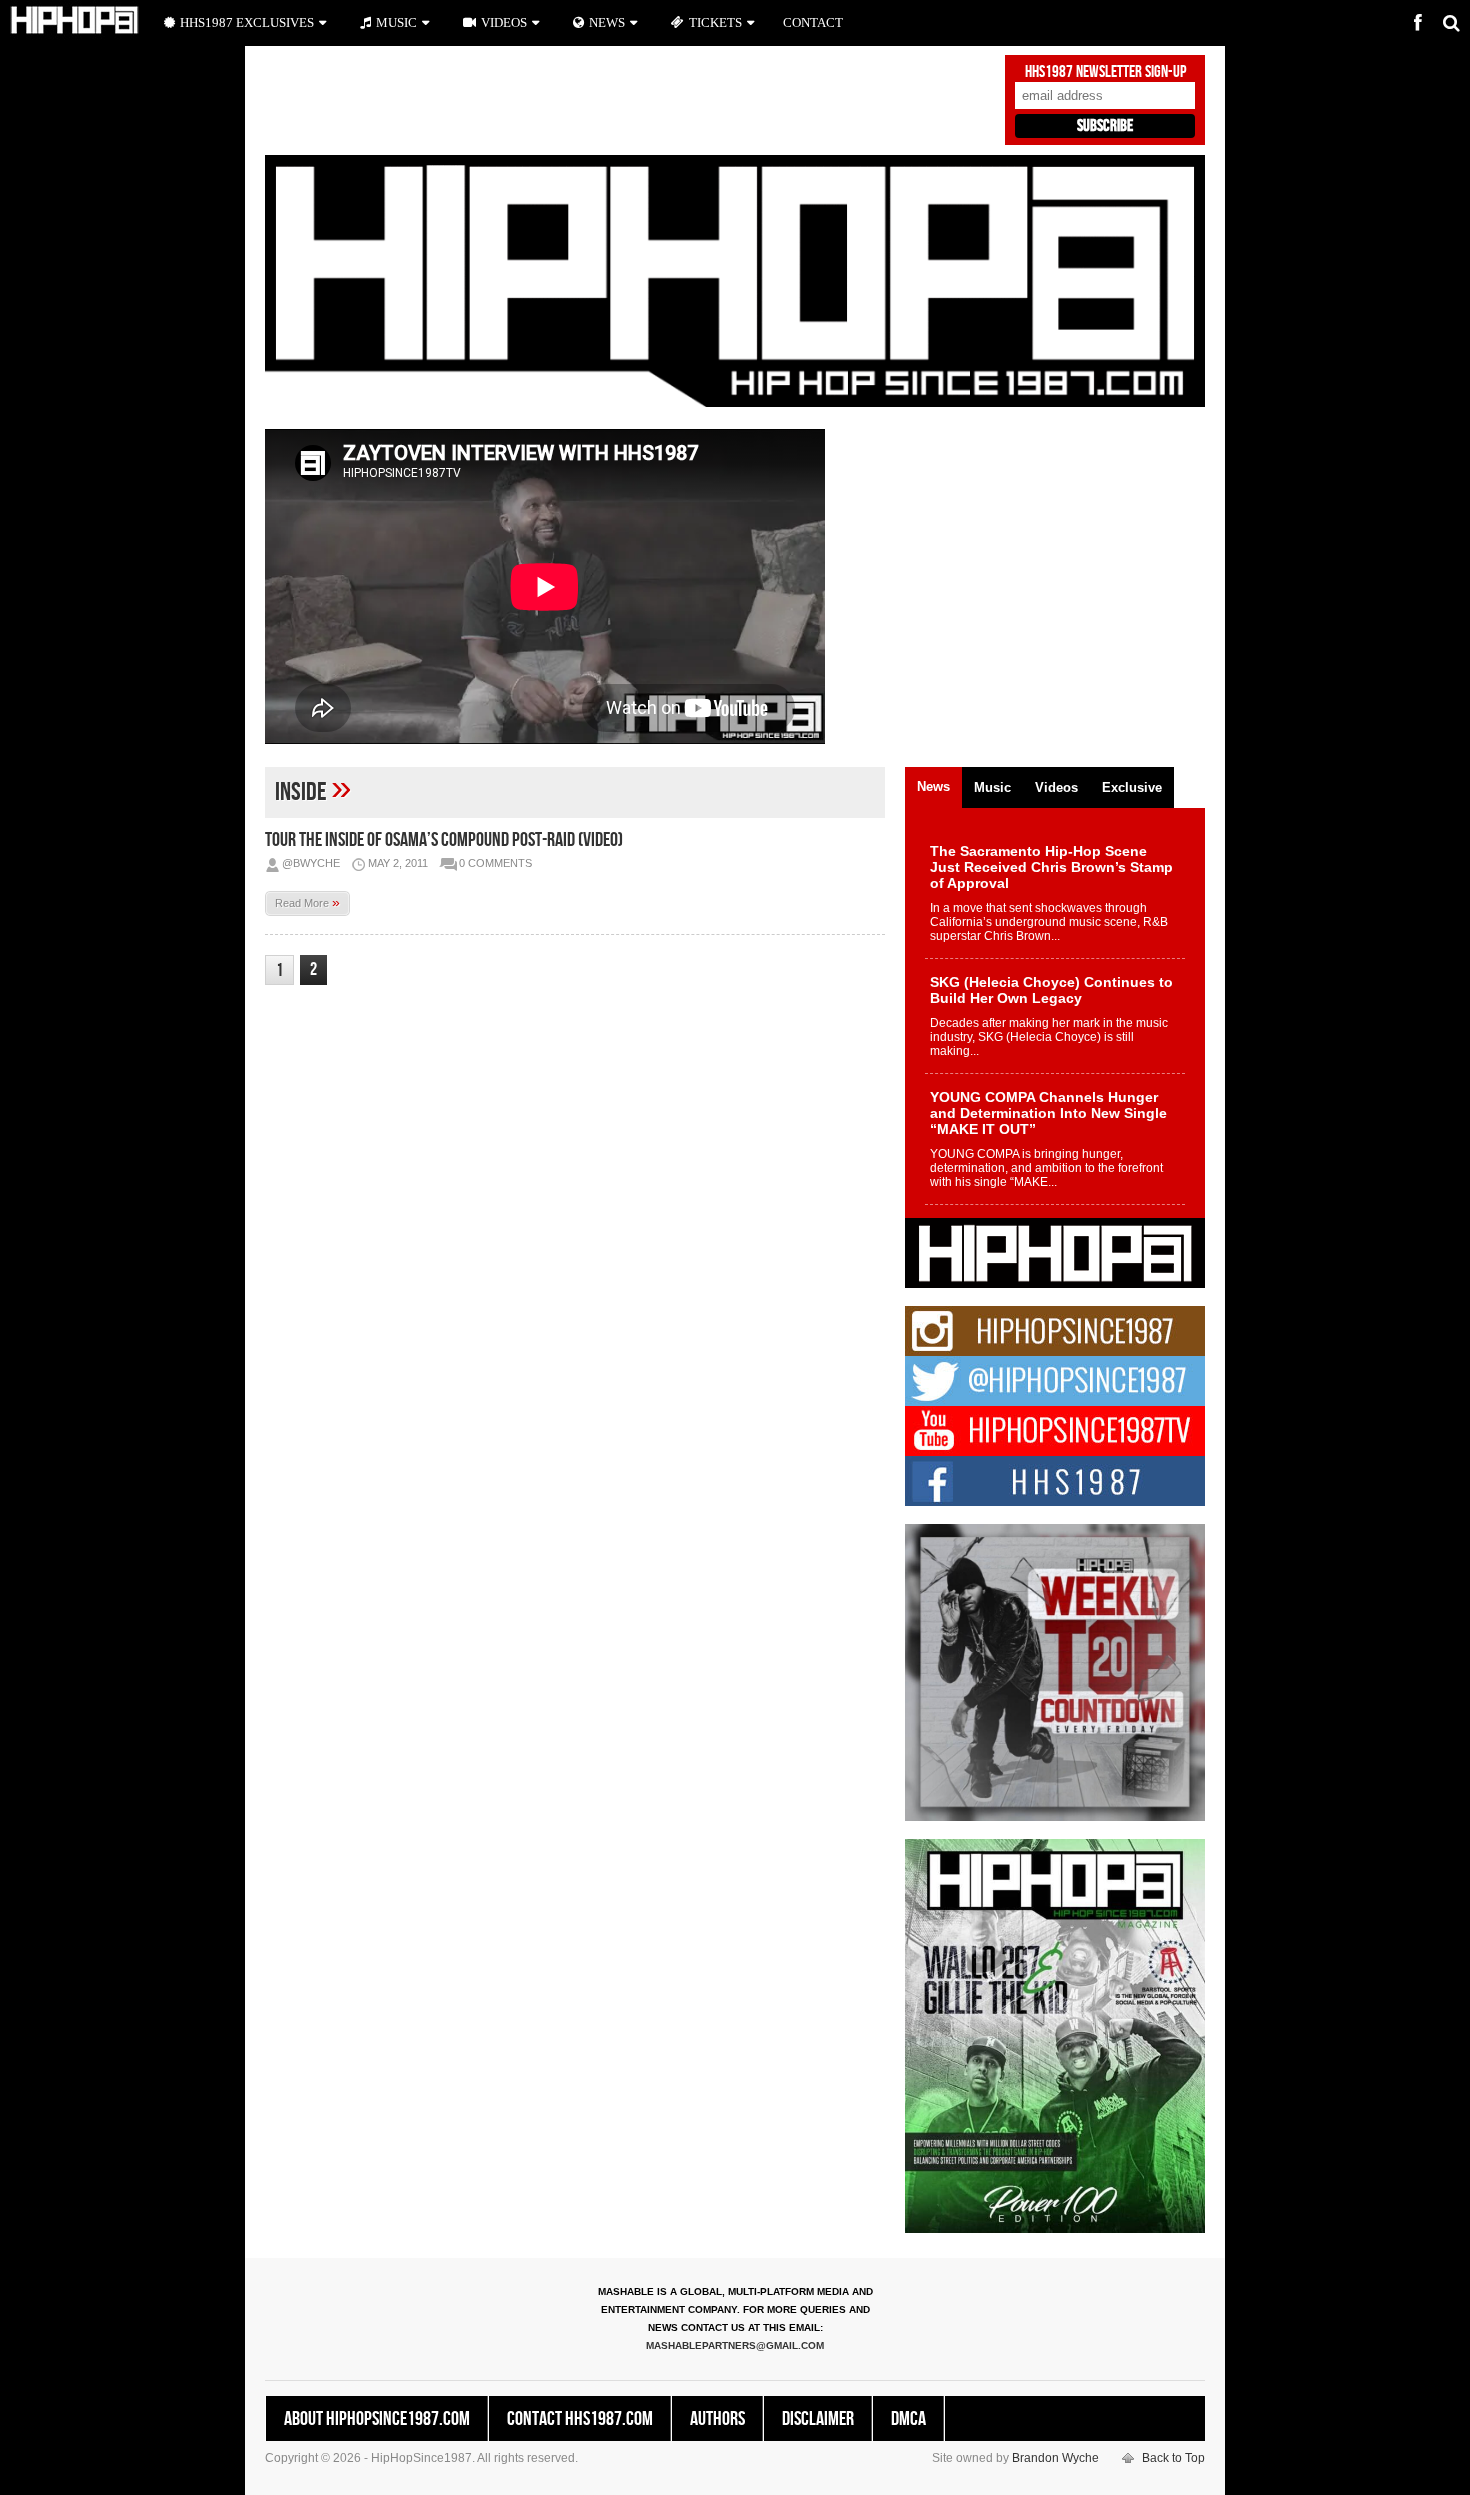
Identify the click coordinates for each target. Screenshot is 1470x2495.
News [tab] (933, 786)
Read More (307, 902)
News (607, 22)
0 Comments (495, 863)
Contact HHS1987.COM (580, 2419)
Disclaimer (818, 2419)
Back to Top (1173, 2458)
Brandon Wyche (1055, 2458)
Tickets (715, 22)
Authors (717, 2419)
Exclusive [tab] (1132, 787)
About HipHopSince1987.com (377, 2419)
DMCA (908, 2419)
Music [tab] (992, 787)
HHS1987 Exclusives (247, 22)
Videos (504, 22)
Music (396, 22)
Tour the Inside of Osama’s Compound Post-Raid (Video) (444, 840)
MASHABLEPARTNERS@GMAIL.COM (735, 2345)
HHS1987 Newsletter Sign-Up (1105, 72)
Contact (813, 22)
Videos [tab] (1056, 787)
